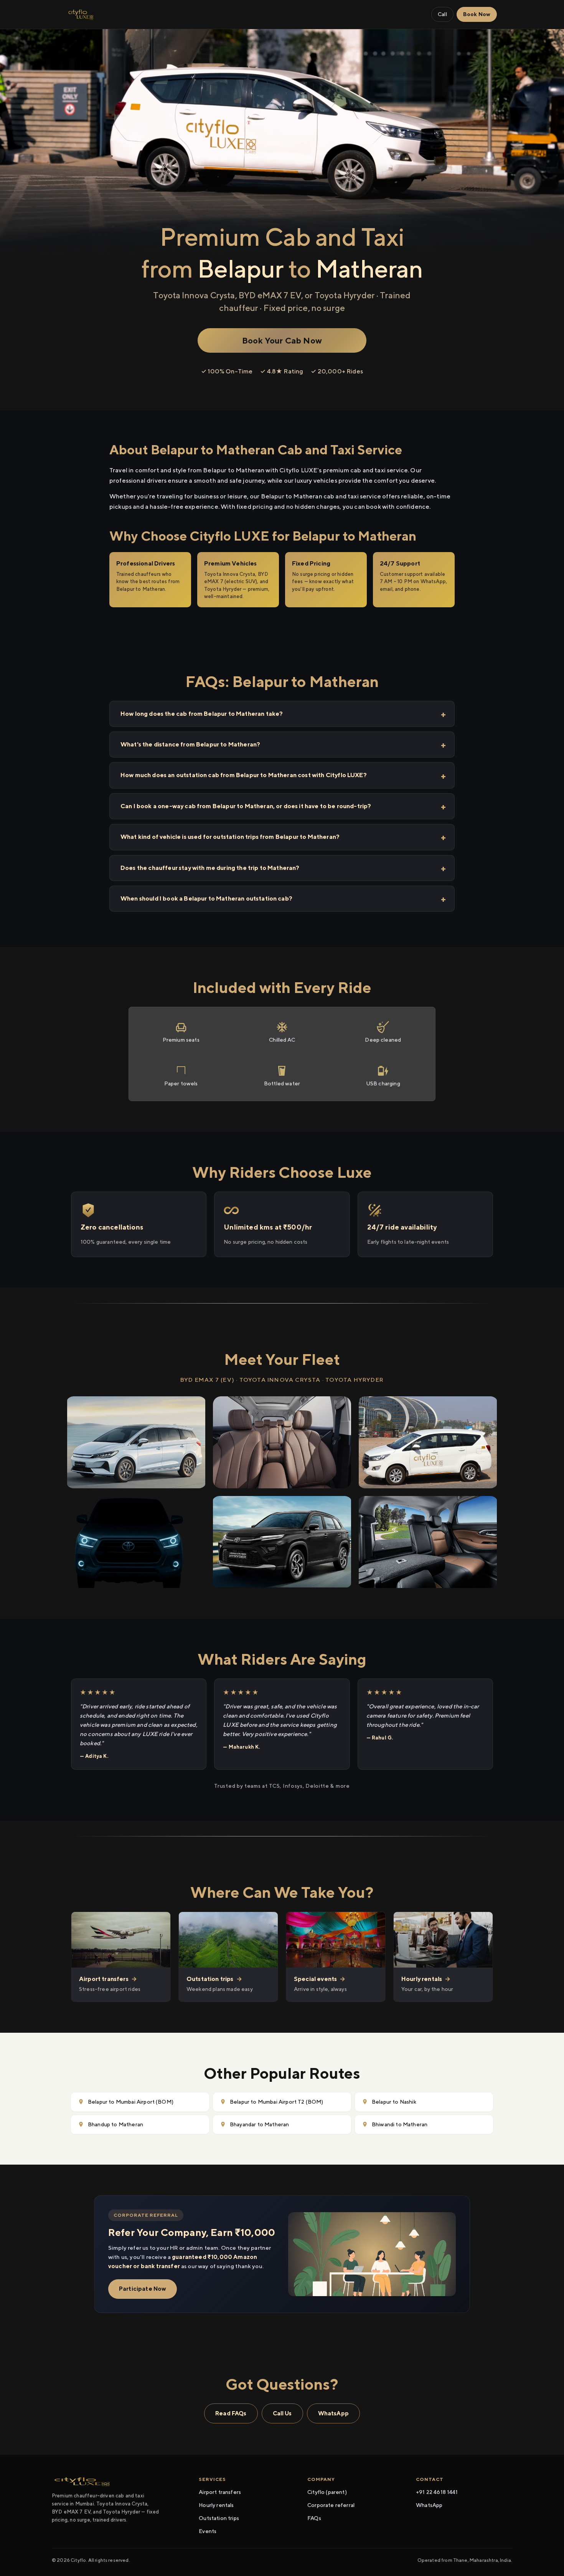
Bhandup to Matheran (115, 2124)
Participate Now (143, 2289)
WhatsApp (333, 2413)
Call (442, 14)
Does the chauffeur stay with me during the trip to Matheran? (210, 868)
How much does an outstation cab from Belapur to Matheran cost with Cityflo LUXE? (244, 775)
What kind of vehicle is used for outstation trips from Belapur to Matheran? (230, 837)
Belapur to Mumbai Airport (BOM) (131, 2102)
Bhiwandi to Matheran (400, 2124)
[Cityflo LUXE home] (81, 15)
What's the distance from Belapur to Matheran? (190, 744)
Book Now (477, 14)
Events (208, 2531)
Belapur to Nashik (394, 2102)
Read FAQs (231, 2413)
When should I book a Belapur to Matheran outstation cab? (206, 898)
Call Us (282, 2413)
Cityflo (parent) (327, 2492)
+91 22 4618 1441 (437, 2492)
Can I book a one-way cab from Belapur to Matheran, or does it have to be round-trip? (246, 806)
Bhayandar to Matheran (259, 2124)
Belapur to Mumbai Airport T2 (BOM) (276, 2102)
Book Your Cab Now (282, 340)
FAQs (314, 2518)
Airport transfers (220, 2492)
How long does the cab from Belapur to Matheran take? (202, 714)
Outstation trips (219, 2518)
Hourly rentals (216, 2505)
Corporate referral (331, 2505)
